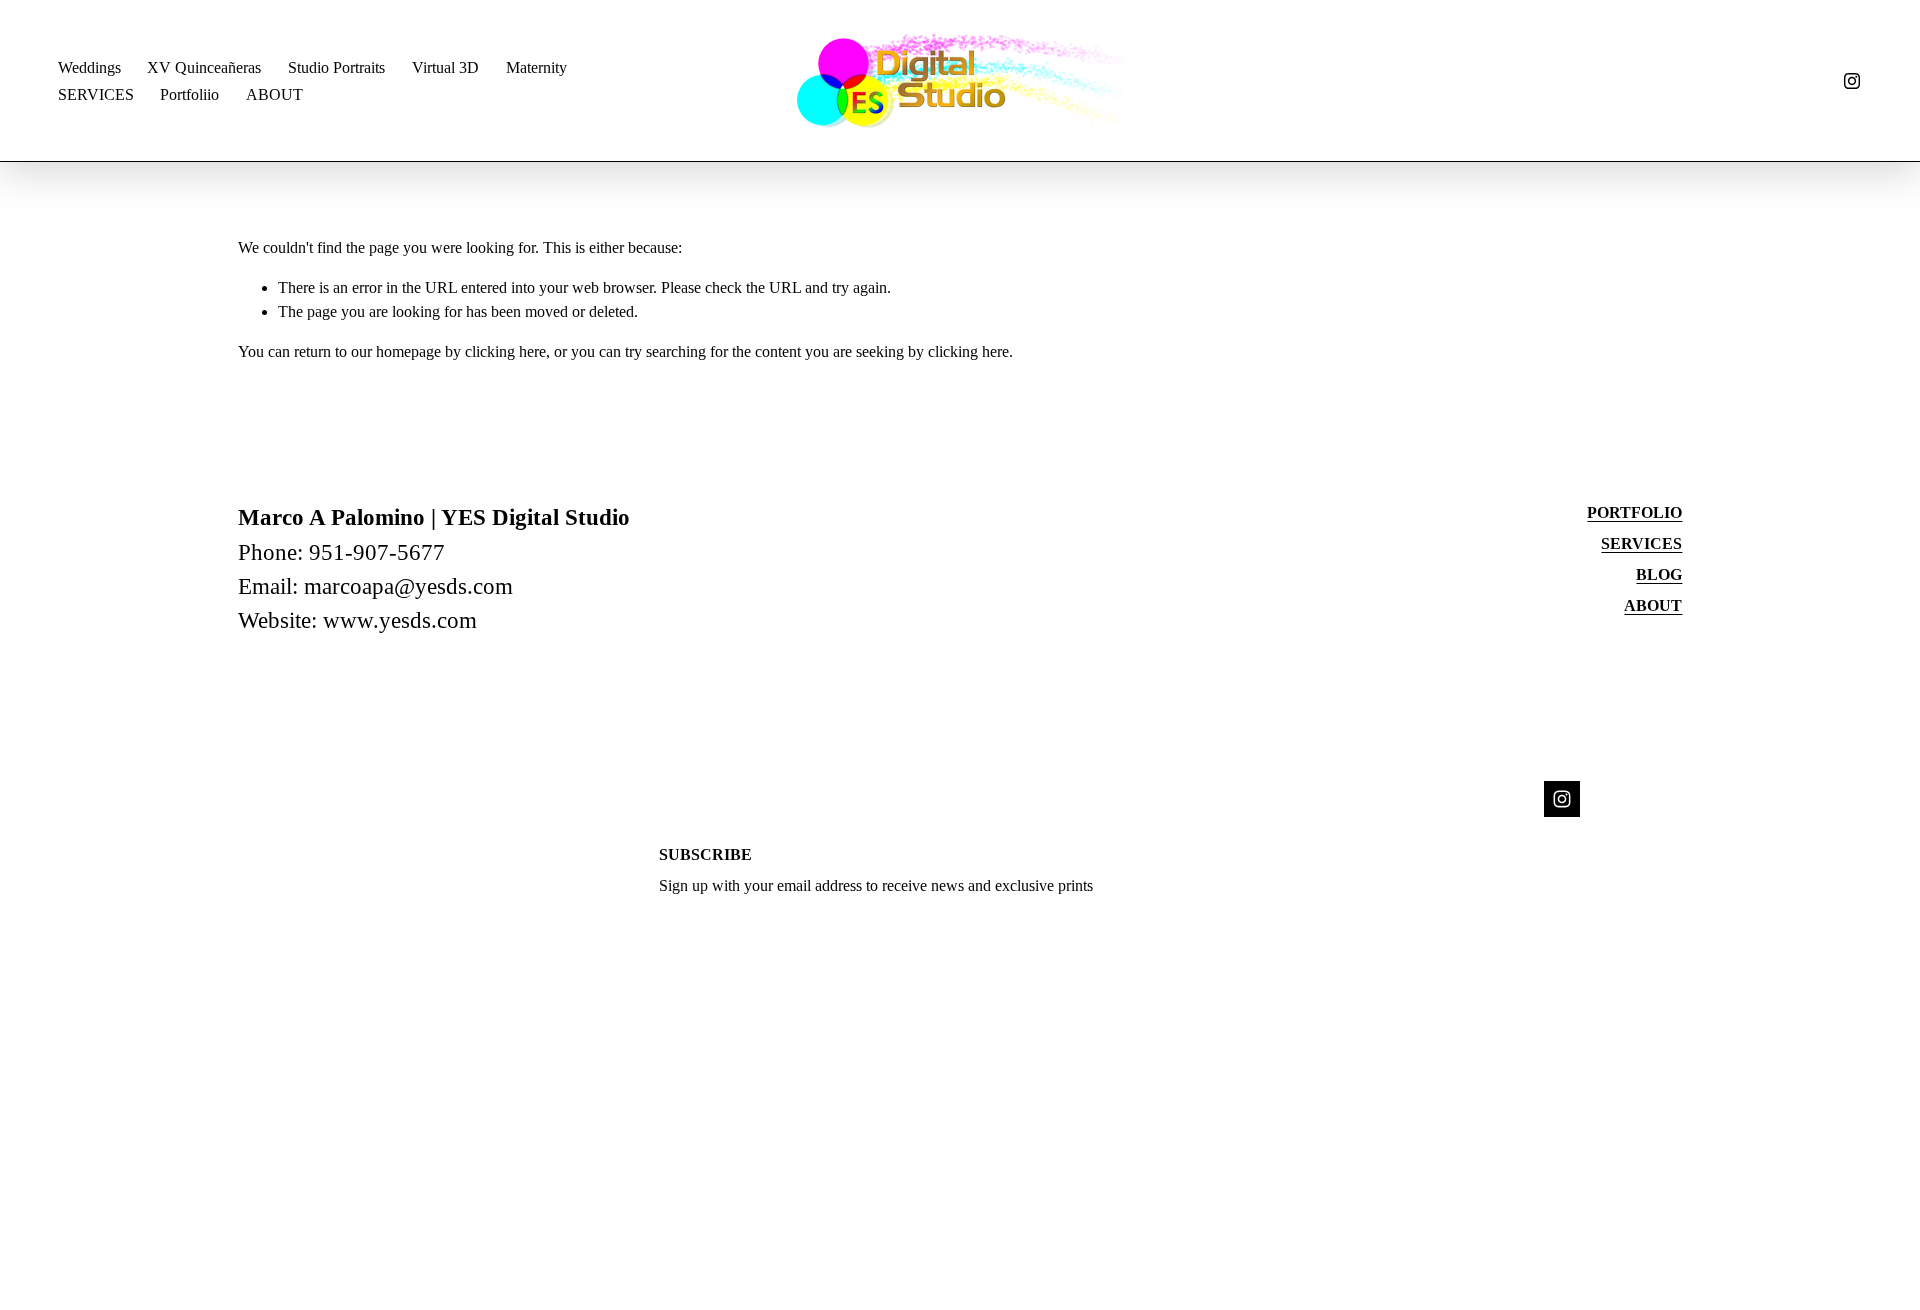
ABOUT (274, 94)
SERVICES (96, 94)
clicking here (505, 351)
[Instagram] (1852, 81)
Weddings (89, 67)
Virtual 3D (445, 67)
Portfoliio (189, 94)
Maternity (536, 67)
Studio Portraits (336, 67)
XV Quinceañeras (204, 67)
